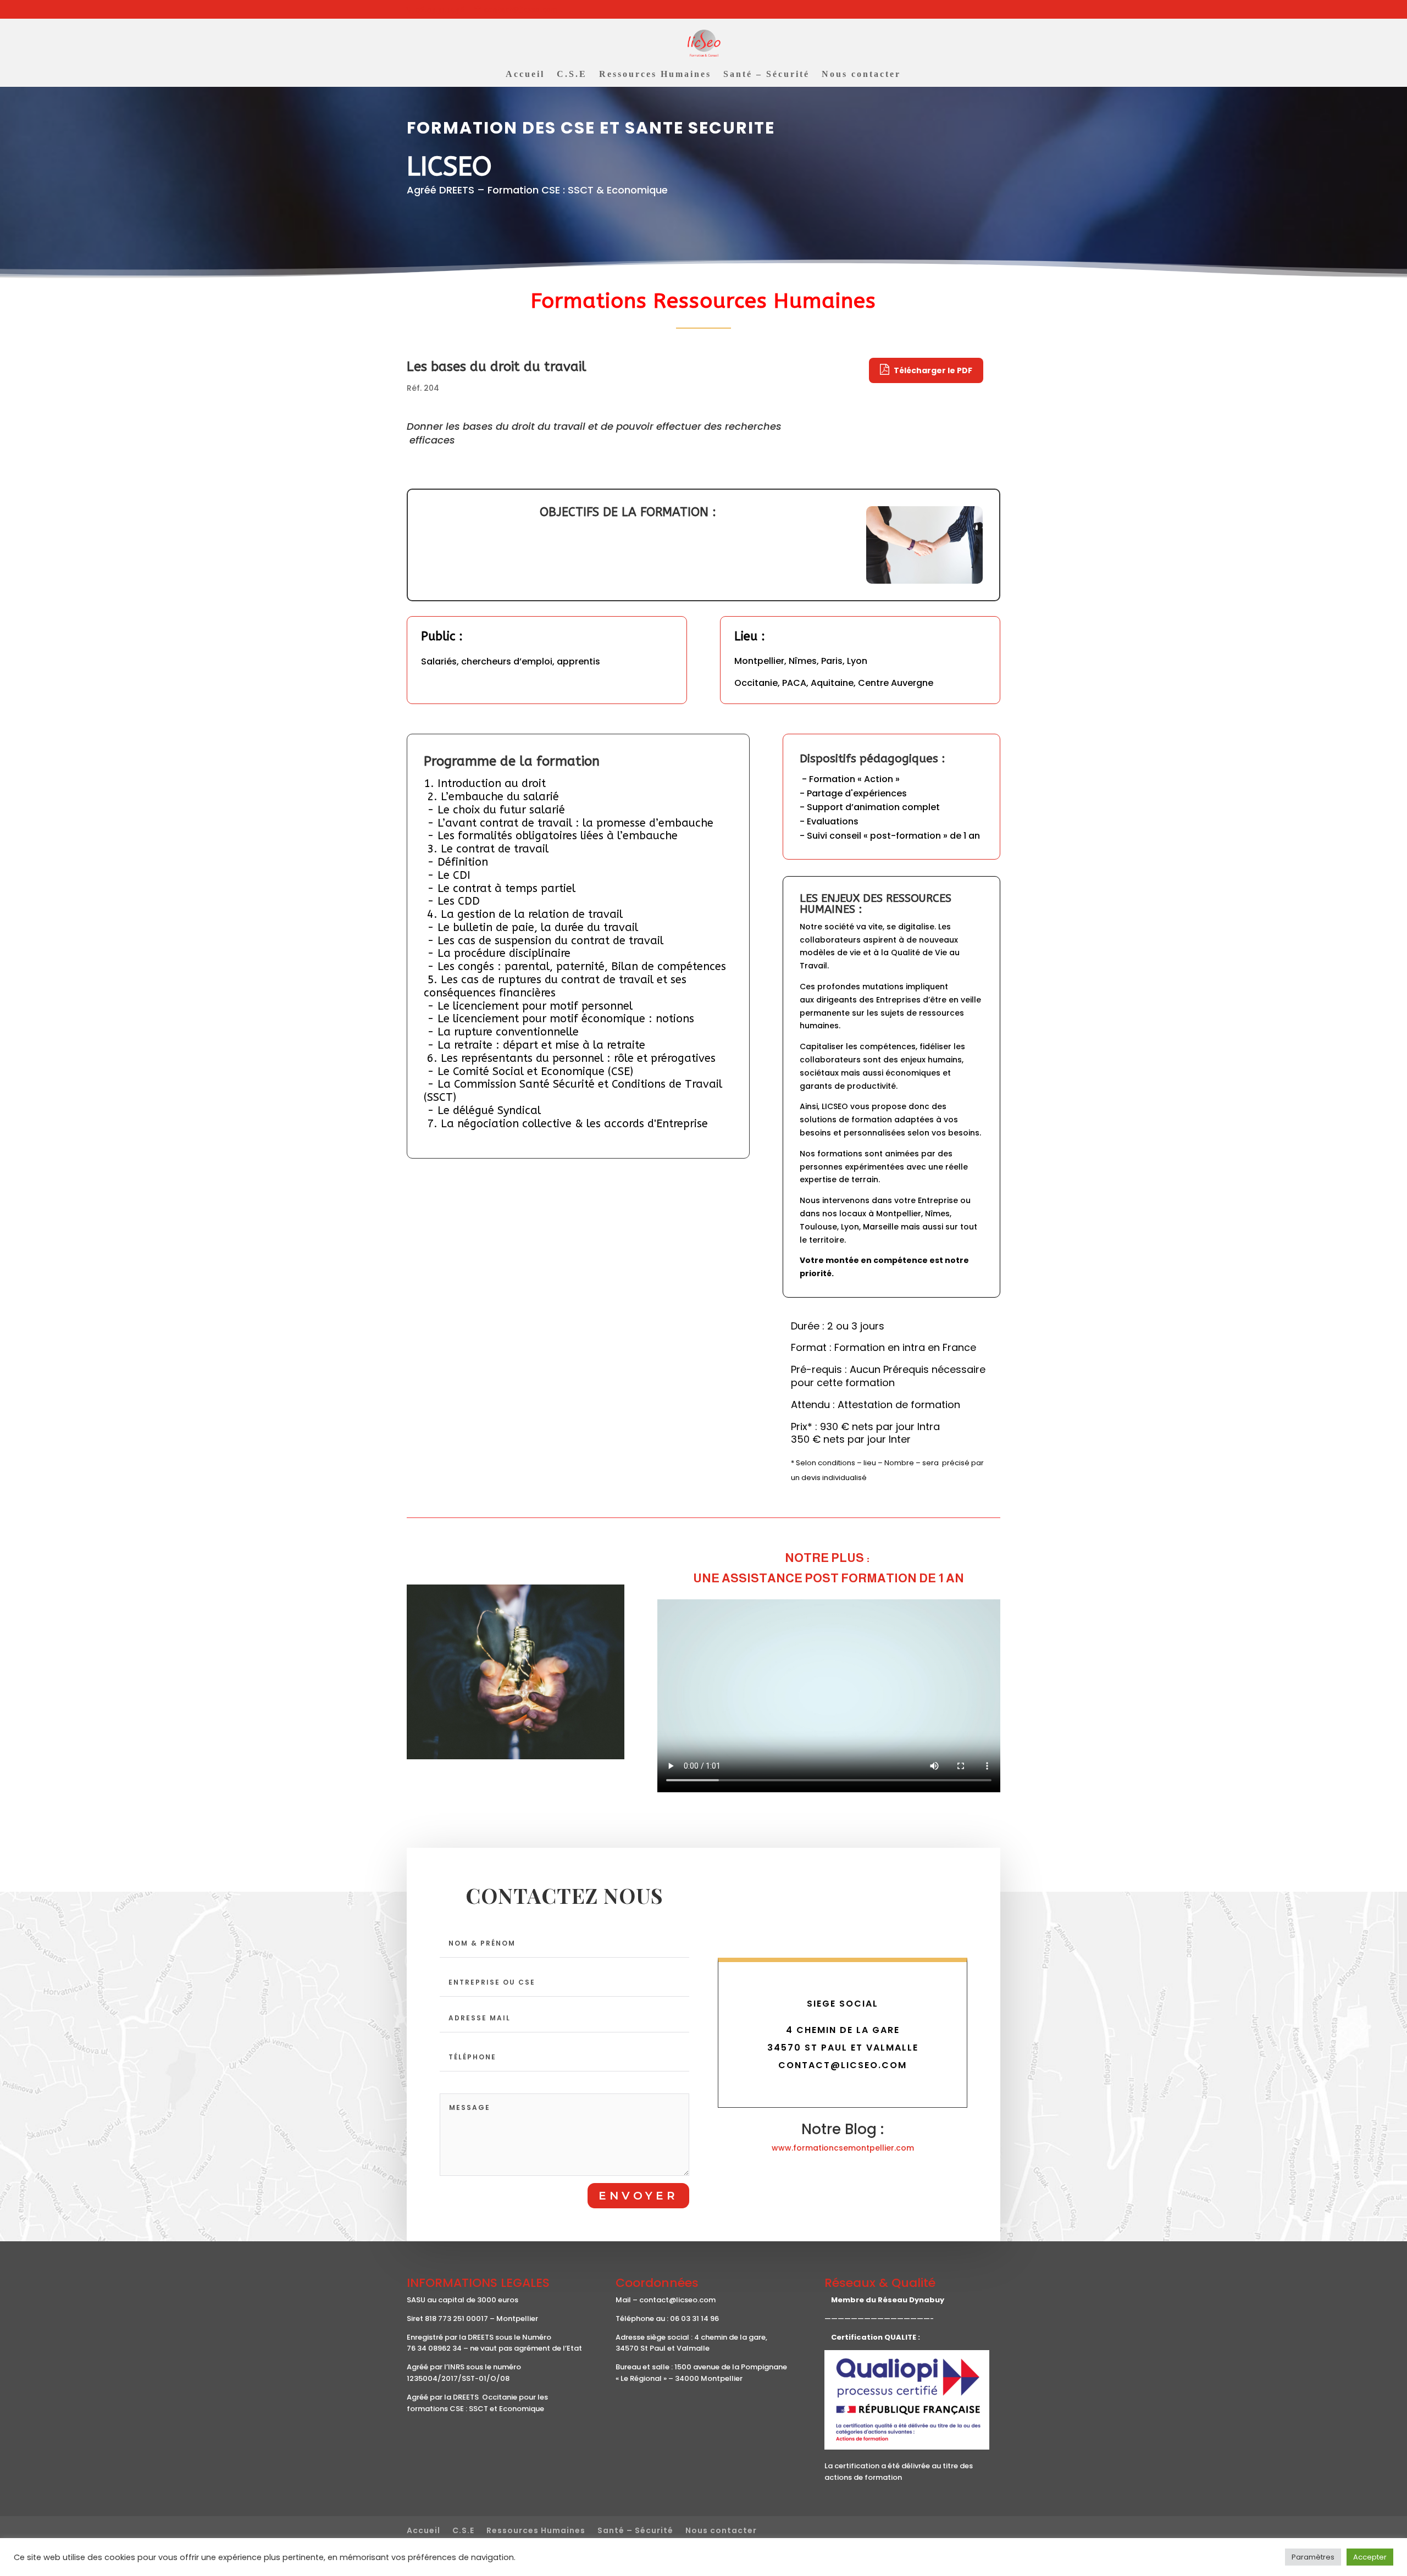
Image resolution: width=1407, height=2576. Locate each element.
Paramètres (1313, 2557)
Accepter (1370, 2557)
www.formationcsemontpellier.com (843, 2148)
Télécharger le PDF (932, 370)
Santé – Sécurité (766, 74)
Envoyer (638, 2196)
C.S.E (572, 74)
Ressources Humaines (655, 74)
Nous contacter (861, 74)
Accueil (525, 74)
